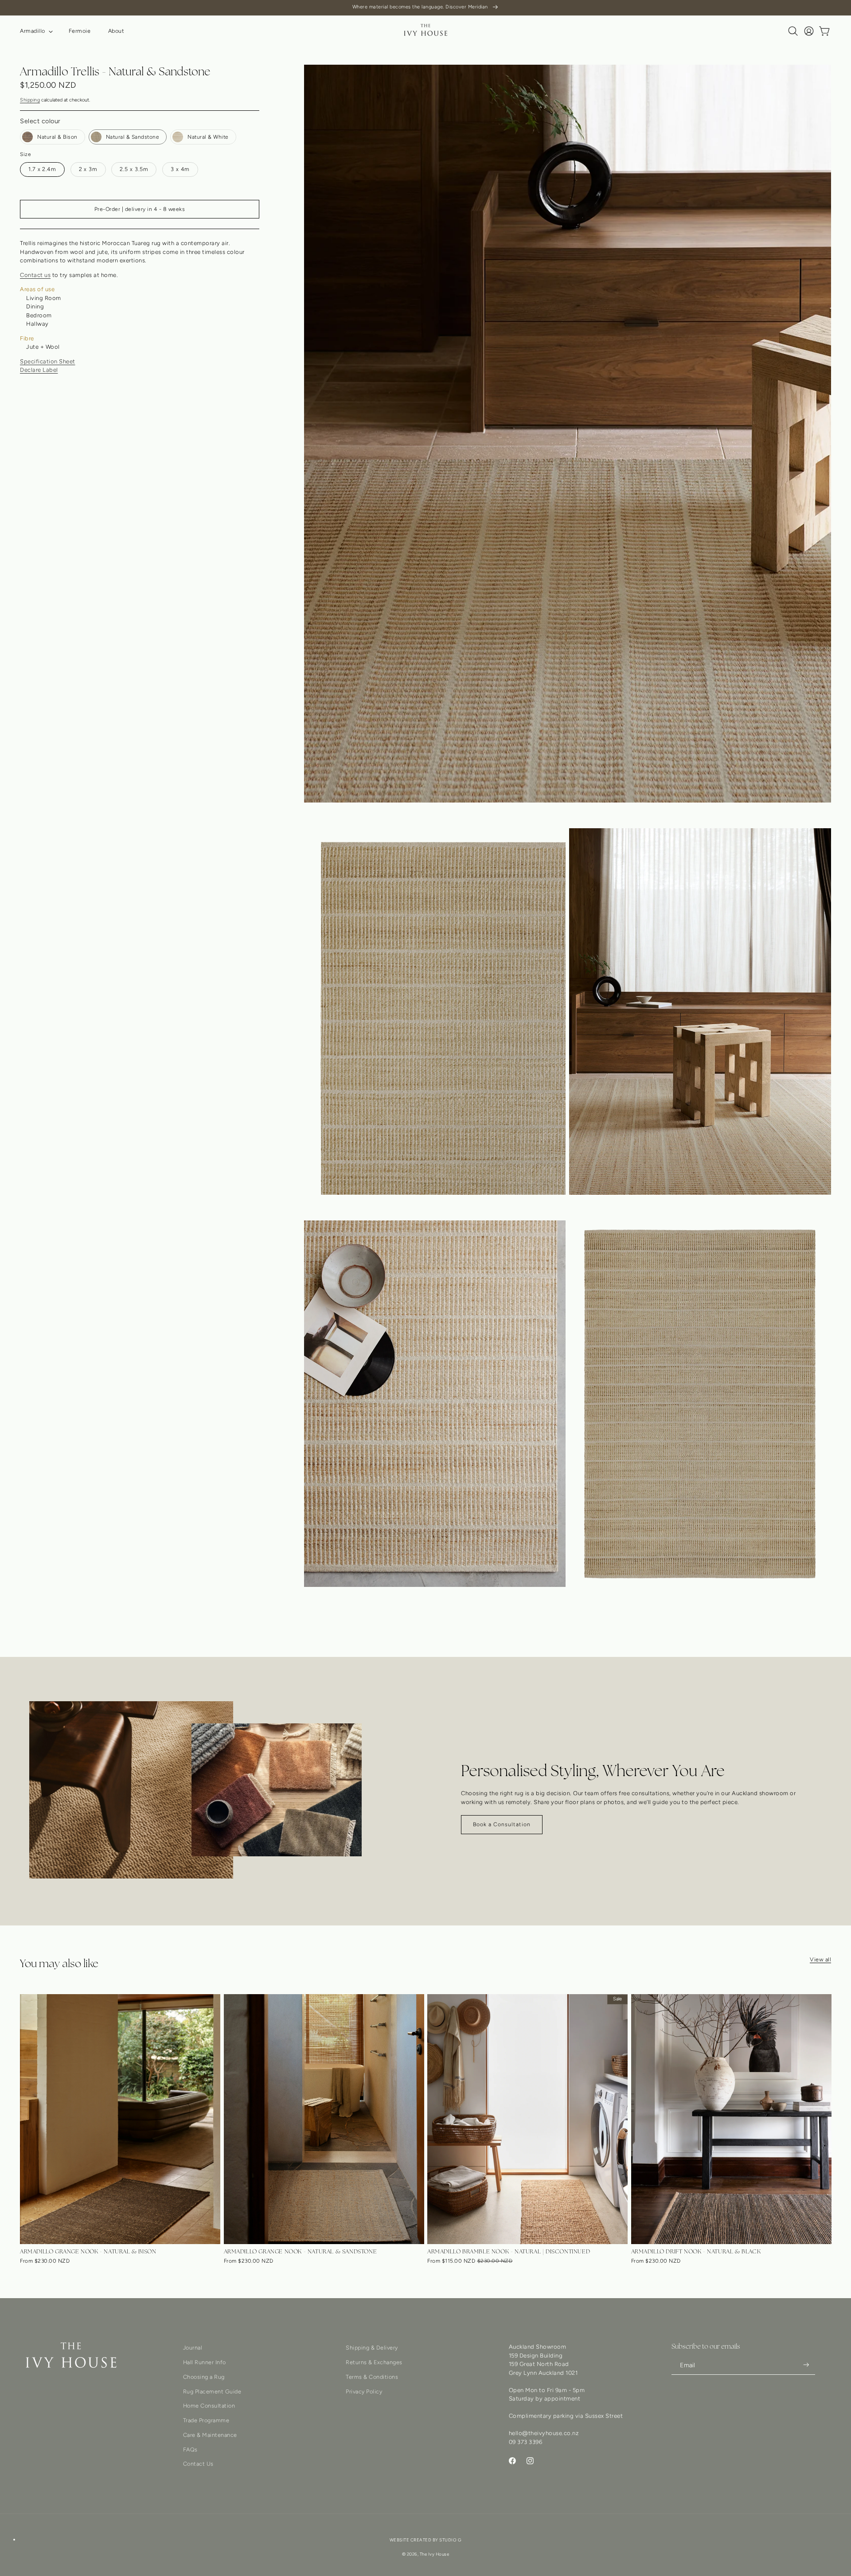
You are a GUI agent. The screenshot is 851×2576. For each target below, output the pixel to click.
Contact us (35, 275)
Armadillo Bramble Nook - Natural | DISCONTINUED (509, 2251)
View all (820, 1959)
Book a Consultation (502, 1824)
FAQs (190, 2449)
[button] (35, 31)
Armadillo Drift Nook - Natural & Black (696, 2251)
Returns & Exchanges (374, 2362)
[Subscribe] (806, 2365)
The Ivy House (435, 2554)
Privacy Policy (364, 2391)
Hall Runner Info (205, 2362)
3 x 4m (180, 169)
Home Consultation (209, 2406)
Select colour (40, 121)
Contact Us (198, 2464)
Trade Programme (206, 2420)
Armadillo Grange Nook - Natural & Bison (88, 2251)
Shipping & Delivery (372, 2348)
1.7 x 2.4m (42, 169)
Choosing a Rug (204, 2377)
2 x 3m (88, 169)
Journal (193, 2348)
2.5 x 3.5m (134, 169)
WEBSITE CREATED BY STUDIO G (426, 2540)
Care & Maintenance (210, 2435)
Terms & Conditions (372, 2377)
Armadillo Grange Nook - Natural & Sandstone (301, 2251)
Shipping (30, 100)
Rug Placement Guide (212, 2391)
